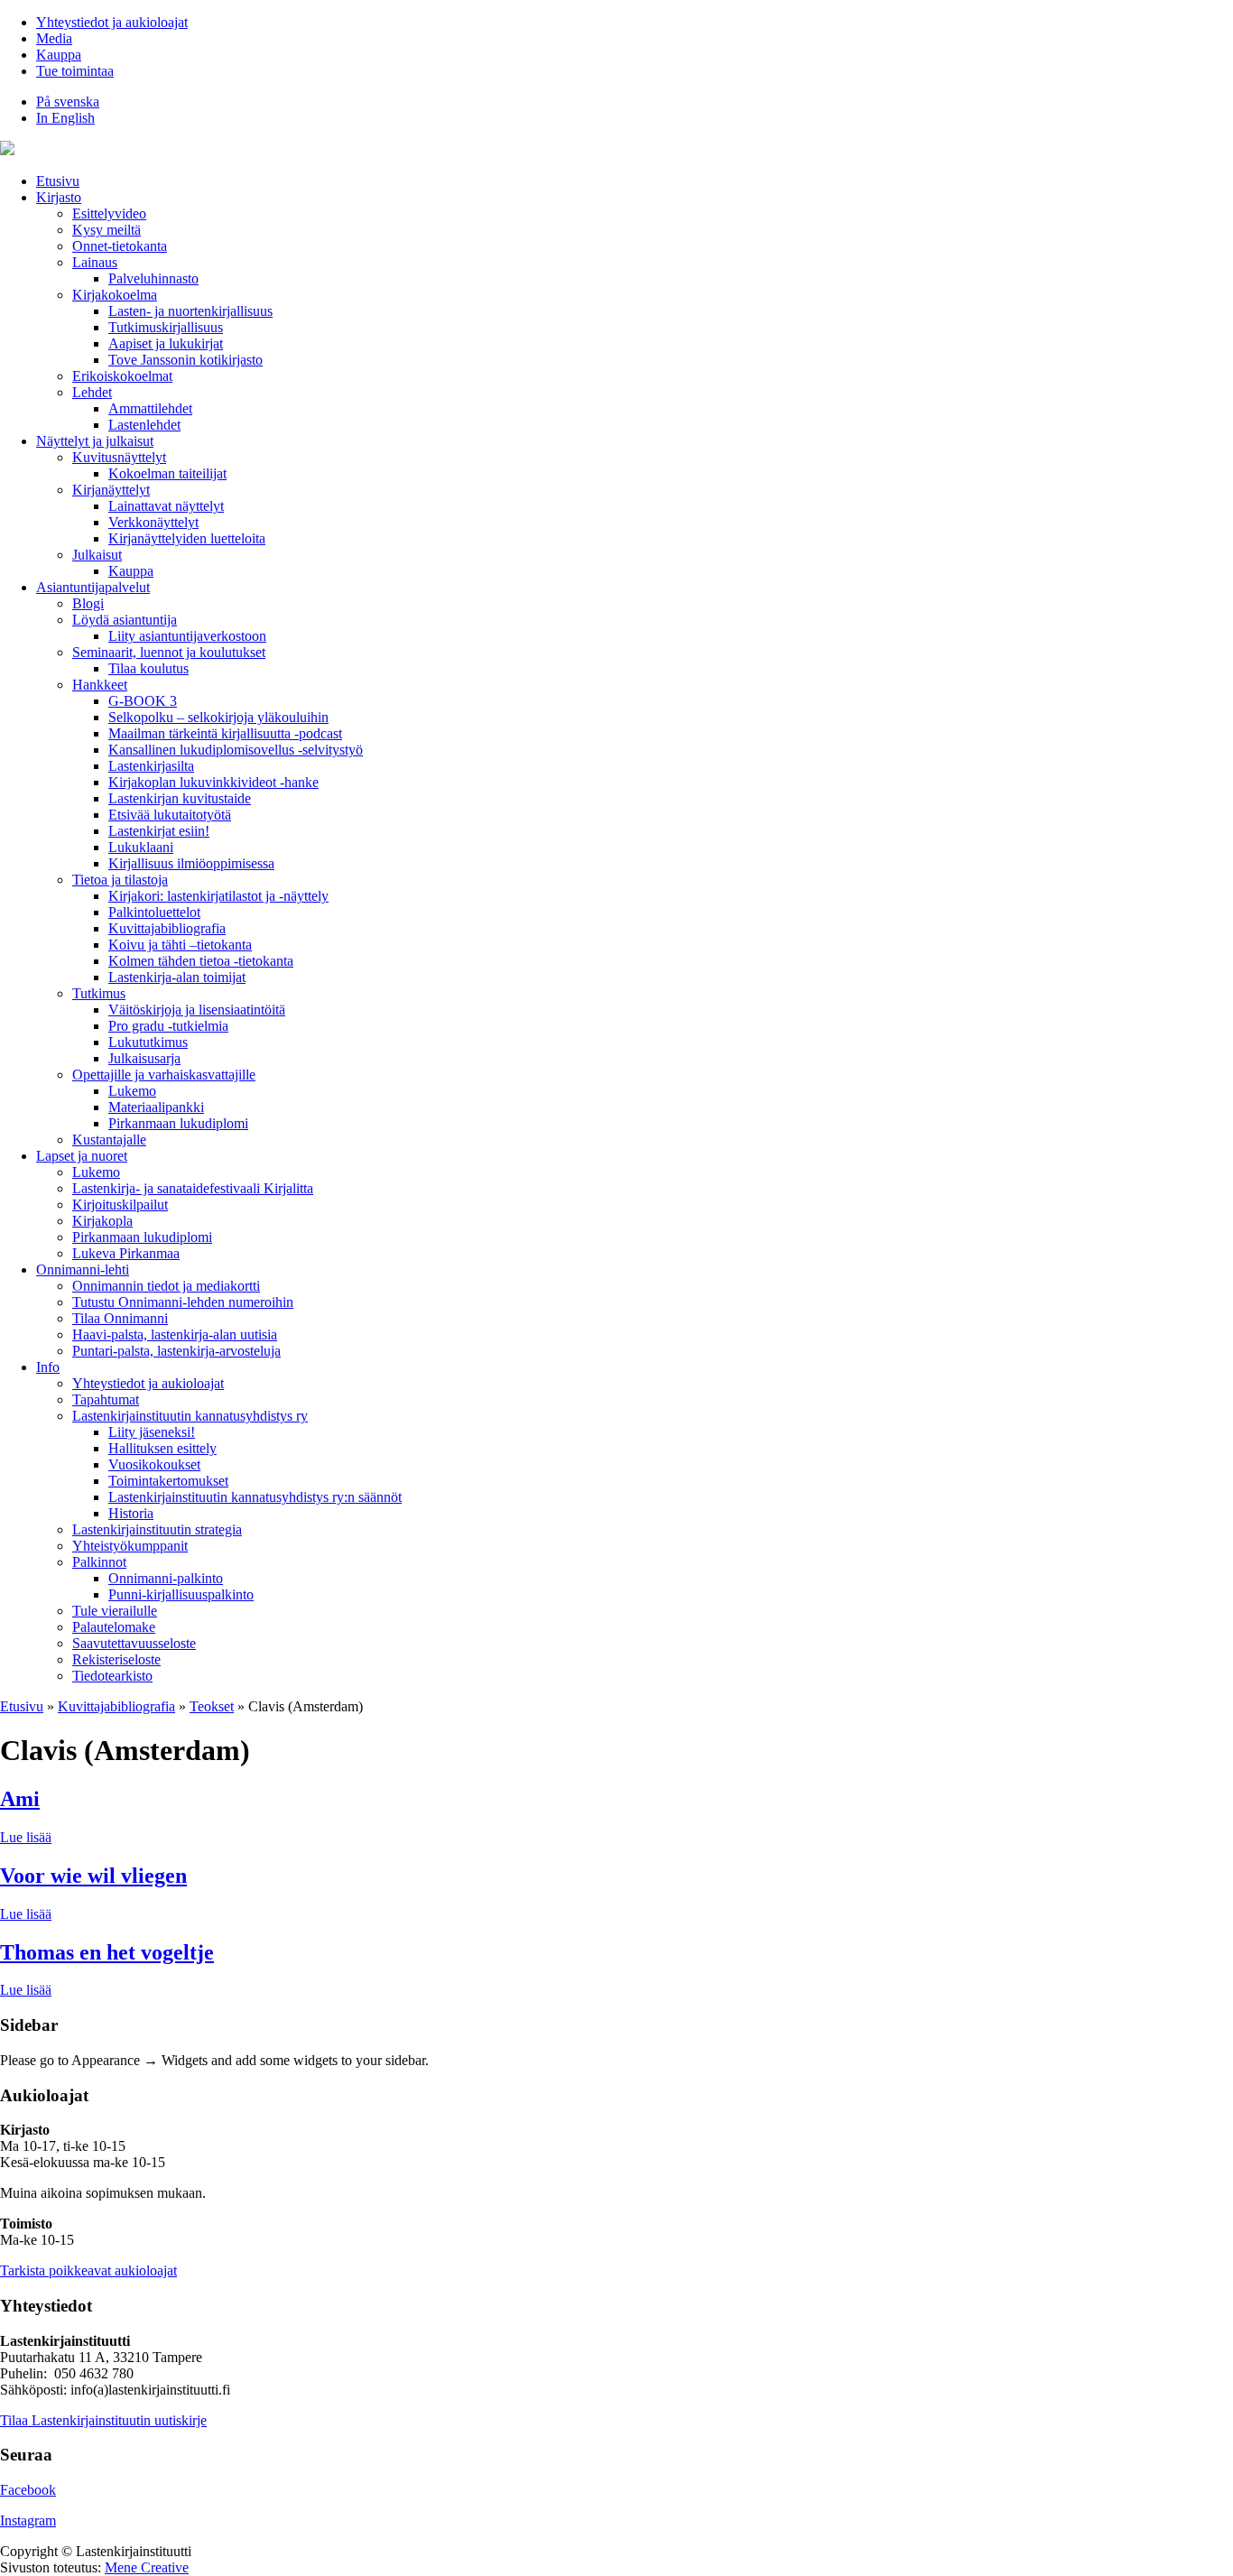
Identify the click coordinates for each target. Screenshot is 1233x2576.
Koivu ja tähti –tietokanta (180, 945)
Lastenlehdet (144, 425)
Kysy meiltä (107, 230)
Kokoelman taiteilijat (167, 473)
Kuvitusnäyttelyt (119, 457)
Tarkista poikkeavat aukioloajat (88, 2270)
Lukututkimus (148, 1042)
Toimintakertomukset (168, 1481)
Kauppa (59, 55)
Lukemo (132, 1091)
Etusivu (58, 181)
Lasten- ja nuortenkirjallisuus (190, 311)
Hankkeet (100, 685)
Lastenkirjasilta (151, 766)
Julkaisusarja (144, 1058)
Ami (20, 1799)
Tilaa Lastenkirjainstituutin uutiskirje (103, 2420)
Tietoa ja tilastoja (120, 880)
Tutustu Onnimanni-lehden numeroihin (183, 1302)
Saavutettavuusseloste (134, 1643)
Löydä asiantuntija (125, 620)
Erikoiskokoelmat (122, 376)
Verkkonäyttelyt (153, 522)
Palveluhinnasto (153, 278)
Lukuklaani (141, 847)
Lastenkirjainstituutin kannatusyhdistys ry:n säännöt (255, 1497)
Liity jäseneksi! (152, 1432)
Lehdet (92, 392)
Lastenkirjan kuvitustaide (180, 798)
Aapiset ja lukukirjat (166, 343)
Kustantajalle (109, 1140)
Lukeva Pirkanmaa (126, 1253)
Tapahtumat (106, 1399)
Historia (131, 1513)
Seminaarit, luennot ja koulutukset (169, 652)
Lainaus (95, 262)
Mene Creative (147, 2567)
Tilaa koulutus (148, 668)
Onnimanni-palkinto (166, 1578)
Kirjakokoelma (115, 295)
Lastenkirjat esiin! (159, 831)
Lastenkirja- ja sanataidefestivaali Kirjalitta (193, 1188)
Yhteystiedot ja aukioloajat (112, 22)
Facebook (28, 2490)
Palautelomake (114, 1627)
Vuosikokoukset (154, 1464)
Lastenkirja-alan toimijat (177, 977)
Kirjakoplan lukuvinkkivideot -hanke (213, 782)
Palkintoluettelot (154, 912)
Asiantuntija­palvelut (93, 587)
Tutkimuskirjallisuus (166, 327)
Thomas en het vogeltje (107, 1952)
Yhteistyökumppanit (130, 1546)
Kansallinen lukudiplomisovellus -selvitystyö (236, 750)
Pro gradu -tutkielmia (168, 1026)
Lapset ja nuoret (82, 1156)
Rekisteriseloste (116, 1659)
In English (65, 118)
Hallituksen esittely (162, 1448)
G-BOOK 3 (143, 701)
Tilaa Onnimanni (120, 1318)
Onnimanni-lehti (83, 1269)
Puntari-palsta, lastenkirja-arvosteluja (176, 1351)
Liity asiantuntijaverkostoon (187, 636)
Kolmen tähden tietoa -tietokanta (201, 961)
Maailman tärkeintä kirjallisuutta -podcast (225, 733)
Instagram (28, 2520)
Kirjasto (59, 197)
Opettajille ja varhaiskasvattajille (164, 1075)
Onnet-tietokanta (120, 246)
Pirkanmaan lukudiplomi (178, 1123)
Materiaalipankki (156, 1107)
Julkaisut (97, 555)
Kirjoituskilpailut (120, 1205)
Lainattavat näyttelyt (166, 506)
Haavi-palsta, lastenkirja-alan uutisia (175, 1334)
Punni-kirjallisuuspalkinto (181, 1594)
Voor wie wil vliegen (93, 1876)
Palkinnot (99, 1562)
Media (54, 38)
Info (48, 1367)
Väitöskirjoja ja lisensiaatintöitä (197, 1010)
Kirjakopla (102, 1221)
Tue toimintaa (75, 71)
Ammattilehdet (150, 408)
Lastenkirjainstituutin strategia (157, 1529)
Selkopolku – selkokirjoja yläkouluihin (218, 717)
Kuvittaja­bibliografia (167, 928)
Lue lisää (26, 1837)
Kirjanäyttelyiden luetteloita (187, 538)
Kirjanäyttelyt (111, 490)
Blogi (88, 603)
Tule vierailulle (115, 1611)
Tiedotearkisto (112, 1676)
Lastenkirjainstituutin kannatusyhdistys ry (190, 1416)
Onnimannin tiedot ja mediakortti (166, 1286)
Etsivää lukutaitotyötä (170, 815)
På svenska (68, 102)
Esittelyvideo (109, 213)
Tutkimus (99, 993)
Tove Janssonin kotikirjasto (185, 360)
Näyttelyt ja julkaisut (95, 441)
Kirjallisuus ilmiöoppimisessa (191, 863)
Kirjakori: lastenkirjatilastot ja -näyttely (218, 896)
